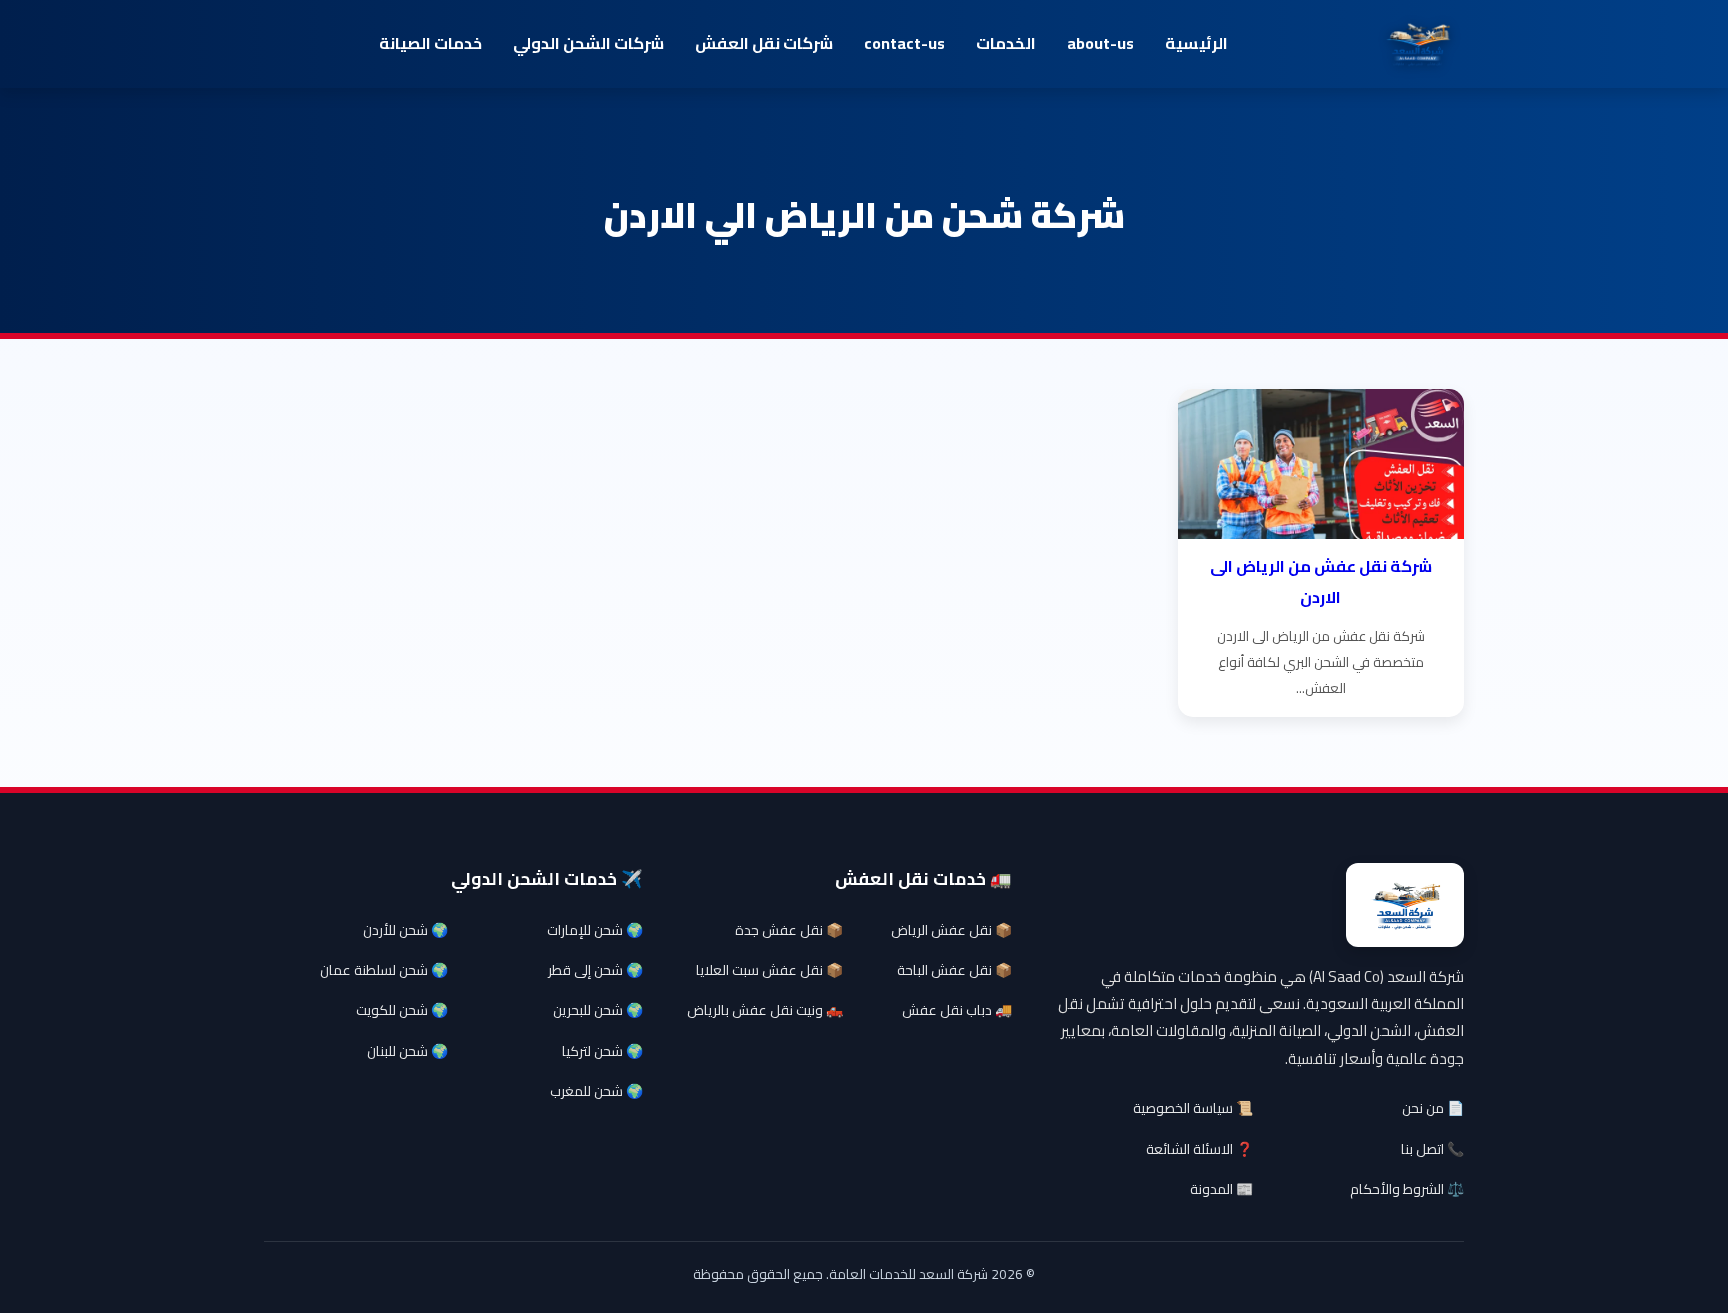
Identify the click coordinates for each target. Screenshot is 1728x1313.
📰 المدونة (1221, 1189)
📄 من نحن (1433, 1108)
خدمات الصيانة (430, 43)
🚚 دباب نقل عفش (957, 1010)
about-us (1100, 43)
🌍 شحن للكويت (402, 1010)
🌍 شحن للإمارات (595, 930)
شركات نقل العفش (764, 43)
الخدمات (1006, 43)
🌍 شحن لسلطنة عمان (384, 970)
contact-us (904, 43)
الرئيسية (1196, 43)
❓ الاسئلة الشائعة (1199, 1149)
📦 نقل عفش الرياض (951, 930)
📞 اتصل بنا (1432, 1149)
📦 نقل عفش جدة (789, 930)
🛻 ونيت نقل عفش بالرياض (765, 1010)
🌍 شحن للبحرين (598, 1010)
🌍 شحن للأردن (405, 930)
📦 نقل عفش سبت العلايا (769, 970)
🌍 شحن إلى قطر (595, 970)
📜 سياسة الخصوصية (1193, 1108)
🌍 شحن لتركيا (602, 1051)
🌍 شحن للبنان (407, 1051)
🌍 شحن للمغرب (596, 1091)
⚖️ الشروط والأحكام (1407, 1189)
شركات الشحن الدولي (588, 43)
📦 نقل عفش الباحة (954, 970)
